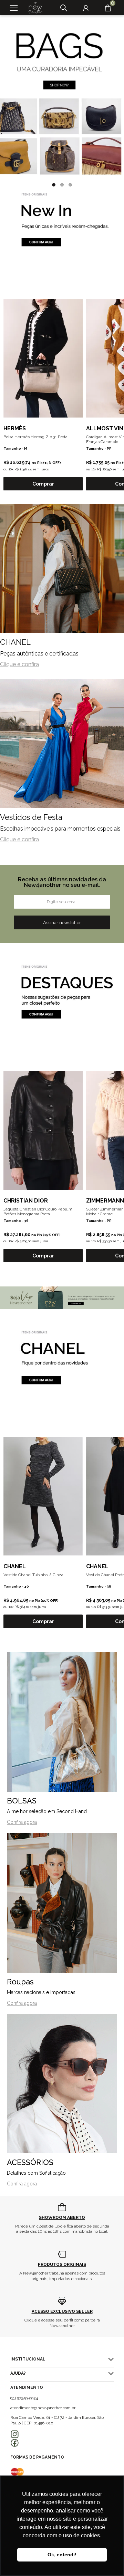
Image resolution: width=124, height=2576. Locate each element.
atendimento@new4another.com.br (43, 2408)
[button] (54, 185)
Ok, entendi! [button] (62, 2555)
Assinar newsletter (62, 922)
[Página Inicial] (33, 8)
